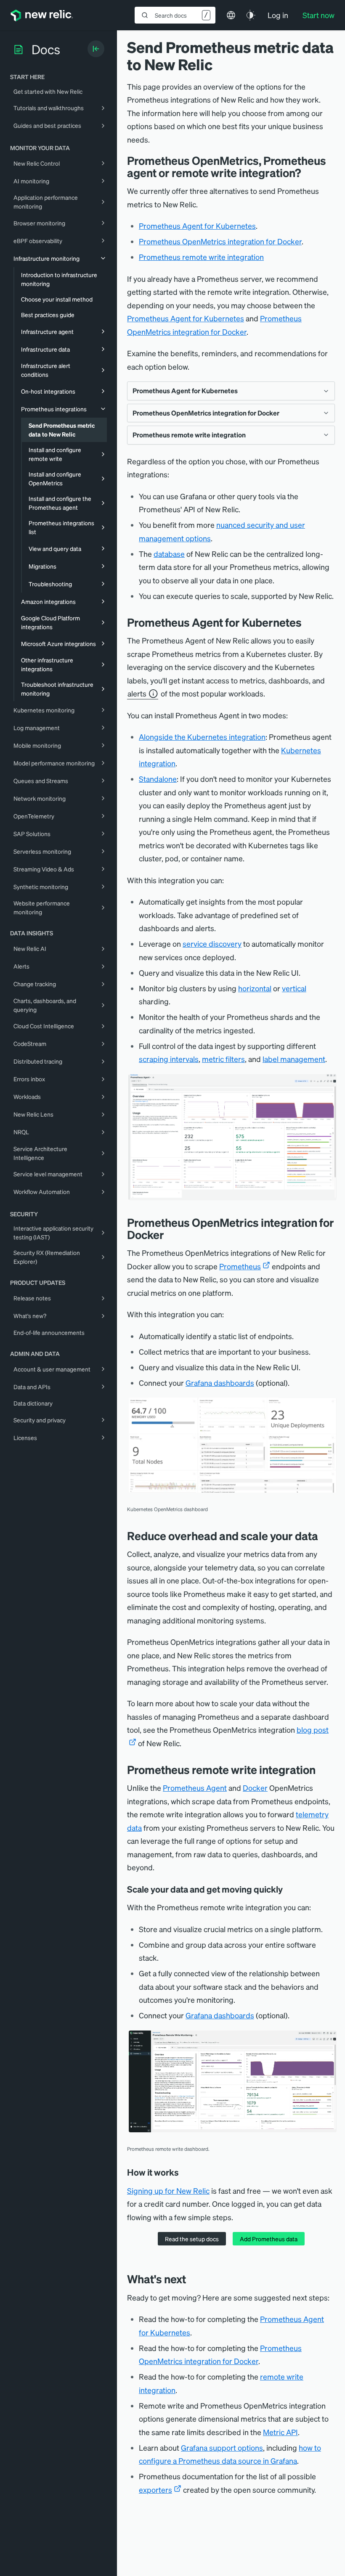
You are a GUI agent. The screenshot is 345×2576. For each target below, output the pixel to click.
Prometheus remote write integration (201, 257)
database (169, 554)
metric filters (223, 1059)
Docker (255, 1788)
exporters (155, 2490)
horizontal (255, 988)
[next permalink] (192, 2279)
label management (294, 1059)
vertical (294, 988)
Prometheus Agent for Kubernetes (197, 226)
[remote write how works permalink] (185, 2172)
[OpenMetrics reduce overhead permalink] (324, 1536)
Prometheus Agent (195, 1788)
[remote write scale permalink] (289, 1889)
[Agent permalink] (308, 622)
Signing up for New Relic (168, 2191)
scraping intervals (169, 1059)
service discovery (212, 944)
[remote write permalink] (322, 1770)
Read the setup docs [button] (192, 2239)
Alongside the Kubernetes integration (202, 737)
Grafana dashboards (220, 1383)
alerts (137, 693)
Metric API (280, 2432)
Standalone (158, 779)
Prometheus (240, 1266)
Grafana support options (222, 2448)
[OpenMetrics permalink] (170, 1235)
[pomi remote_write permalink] (307, 173)
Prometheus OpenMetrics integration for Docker (220, 241)
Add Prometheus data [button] (269, 2239)
